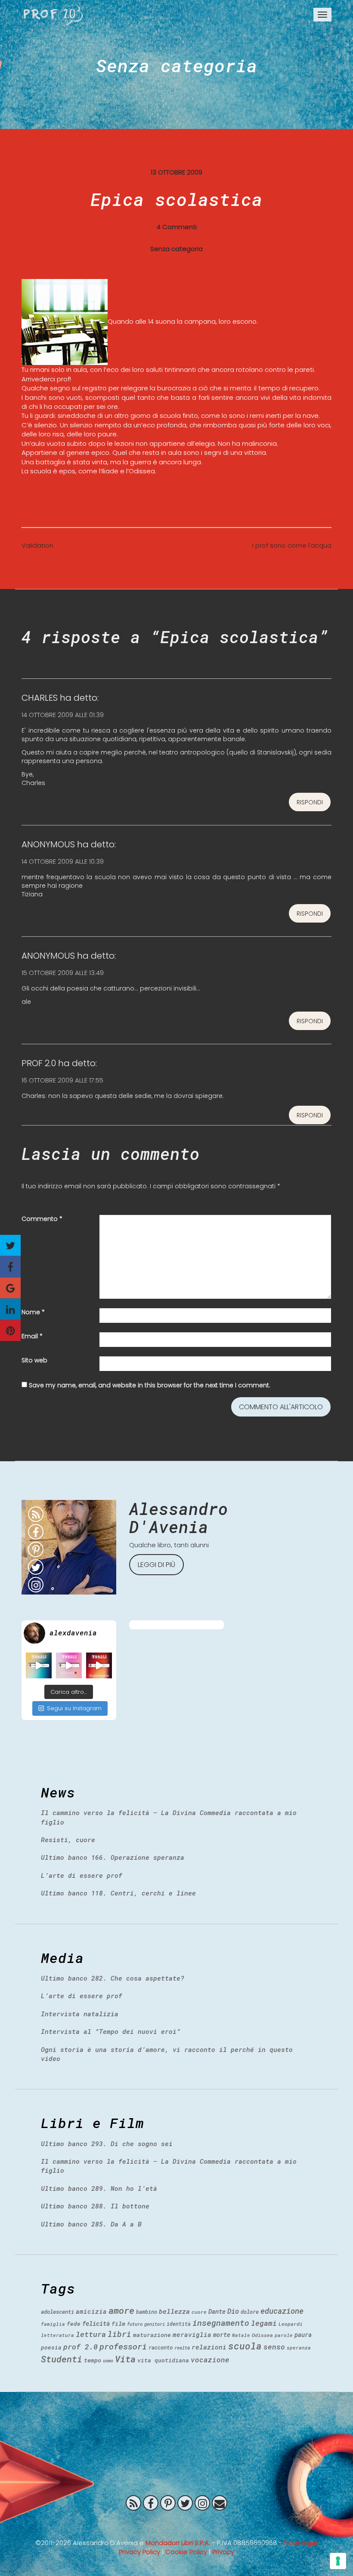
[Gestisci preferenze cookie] (338, 2561)
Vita (125, 2359)
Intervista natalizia (80, 2014)
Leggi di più (156, 1565)
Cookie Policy (186, 2552)
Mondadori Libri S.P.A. (178, 2543)
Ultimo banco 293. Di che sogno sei (107, 2144)
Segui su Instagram (74, 1708)
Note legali (301, 2543)
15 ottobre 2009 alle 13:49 (63, 973)
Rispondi (310, 802)
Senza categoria (177, 65)
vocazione (210, 2360)
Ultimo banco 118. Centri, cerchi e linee (118, 1893)
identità (179, 2324)
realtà (182, 2348)
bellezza (174, 2311)
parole (284, 2335)
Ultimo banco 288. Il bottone (95, 2206)
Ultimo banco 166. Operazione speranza (113, 1857)
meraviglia (192, 2335)
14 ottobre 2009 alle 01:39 (63, 715)
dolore (250, 2312)
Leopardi (291, 2324)
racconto (161, 2347)
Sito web (34, 1360)
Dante (217, 2311)
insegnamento (221, 2323)
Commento (42, 1219)
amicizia (91, 2311)
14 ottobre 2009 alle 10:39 (63, 861)
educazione (282, 2311)
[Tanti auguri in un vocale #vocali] (39, 1665)
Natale (241, 2335)
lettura (91, 2334)
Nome (33, 1312)
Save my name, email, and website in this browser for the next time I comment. (150, 1385)
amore (121, 2310)
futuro (135, 2324)
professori (123, 2346)
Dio (233, 2311)
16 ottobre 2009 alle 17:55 (62, 1080)
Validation (37, 545)
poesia (51, 2347)
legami (264, 2323)
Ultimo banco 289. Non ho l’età (99, 2188)
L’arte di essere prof (82, 1875)
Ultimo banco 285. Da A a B (91, 2224)
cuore (199, 2312)
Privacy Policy (139, 2552)
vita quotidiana (163, 2360)
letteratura (57, 2335)
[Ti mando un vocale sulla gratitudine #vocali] (69, 1665)
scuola (245, 2346)
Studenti (62, 2359)
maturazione (152, 2335)
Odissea (262, 2335)
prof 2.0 (81, 2347)
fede (74, 2324)
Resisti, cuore (68, 1840)
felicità (96, 2323)
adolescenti (57, 2312)
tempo (93, 2360)
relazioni (209, 2347)
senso (274, 2347)
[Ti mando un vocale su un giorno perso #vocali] (99, 1665)
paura (303, 2335)
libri (119, 2334)
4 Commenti (177, 227)
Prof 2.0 (53, 15)
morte (222, 2335)
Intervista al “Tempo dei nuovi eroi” (111, 2031)
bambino (147, 2312)
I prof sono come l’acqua (292, 545)
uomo (108, 2361)
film (118, 2324)
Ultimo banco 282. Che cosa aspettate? (113, 1978)
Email (32, 1336)
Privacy (223, 2552)
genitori (155, 2324)
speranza (299, 2348)
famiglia (53, 2324)
